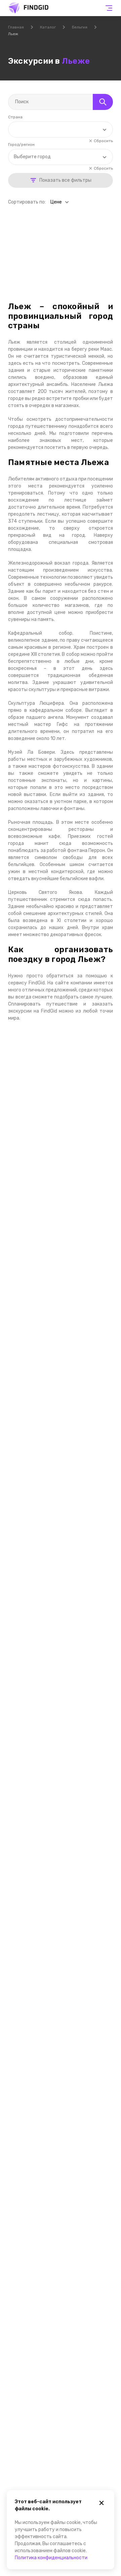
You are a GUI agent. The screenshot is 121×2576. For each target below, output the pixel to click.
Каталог (48, 27)
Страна (15, 117)
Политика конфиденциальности (51, 2558)
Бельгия (80, 27)
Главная (16, 27)
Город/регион (21, 145)
